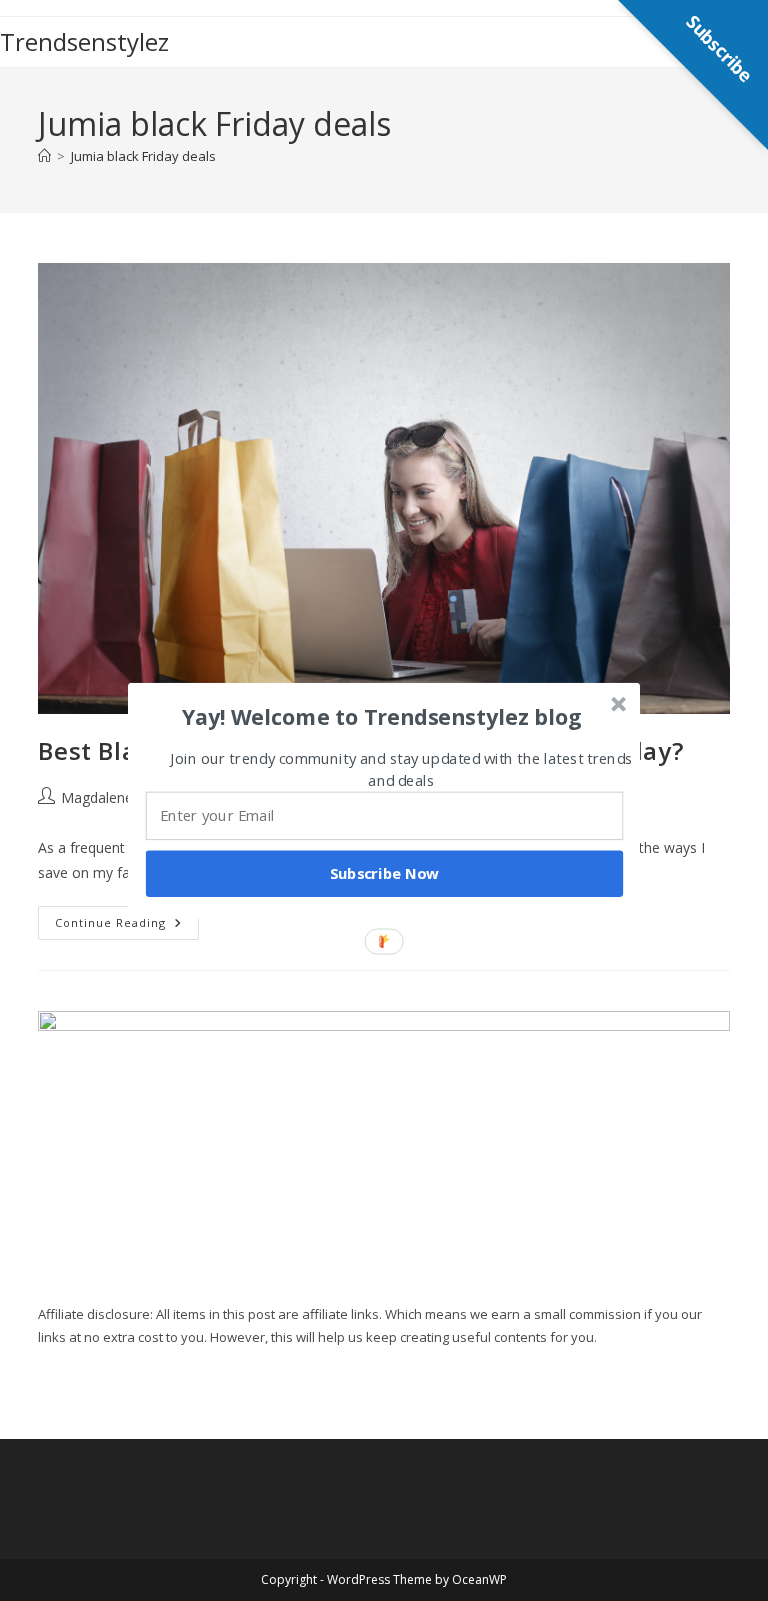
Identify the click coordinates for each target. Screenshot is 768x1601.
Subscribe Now (385, 873)
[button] (382, 716)
